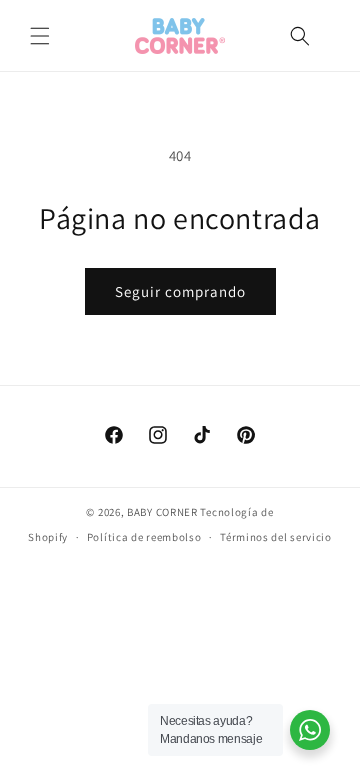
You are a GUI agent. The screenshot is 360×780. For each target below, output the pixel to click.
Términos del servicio (276, 537)
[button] (40, 36)
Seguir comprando (180, 291)
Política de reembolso (144, 537)
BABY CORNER (162, 512)
